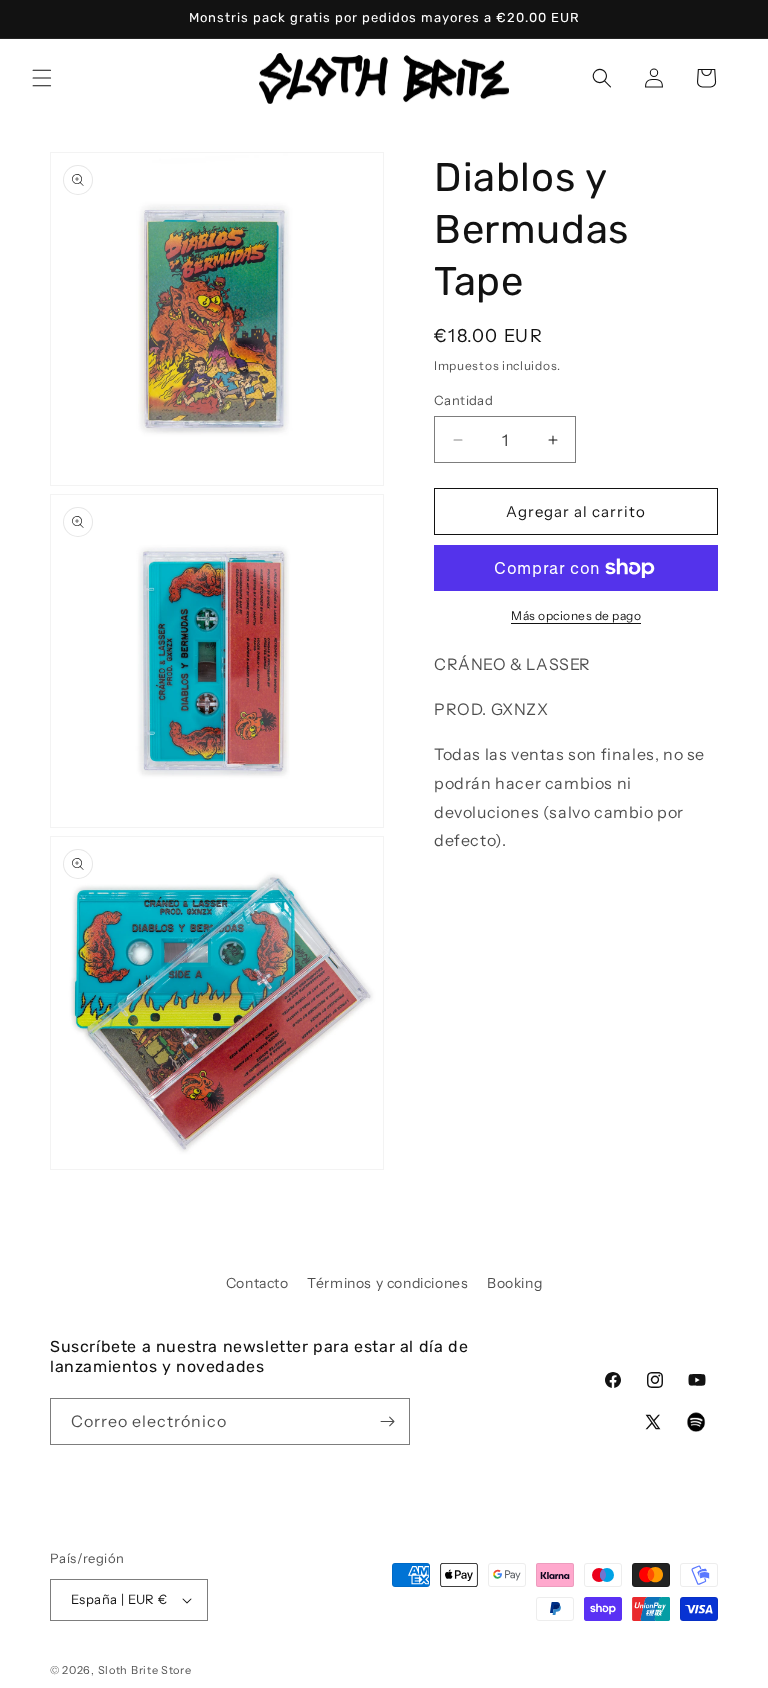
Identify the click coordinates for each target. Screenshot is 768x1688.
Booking (514, 1283)
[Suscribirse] (387, 1421)
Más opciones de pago (576, 615)
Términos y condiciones (387, 1283)
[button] (42, 78)
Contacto (257, 1283)
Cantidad (463, 400)
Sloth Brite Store (145, 1670)
